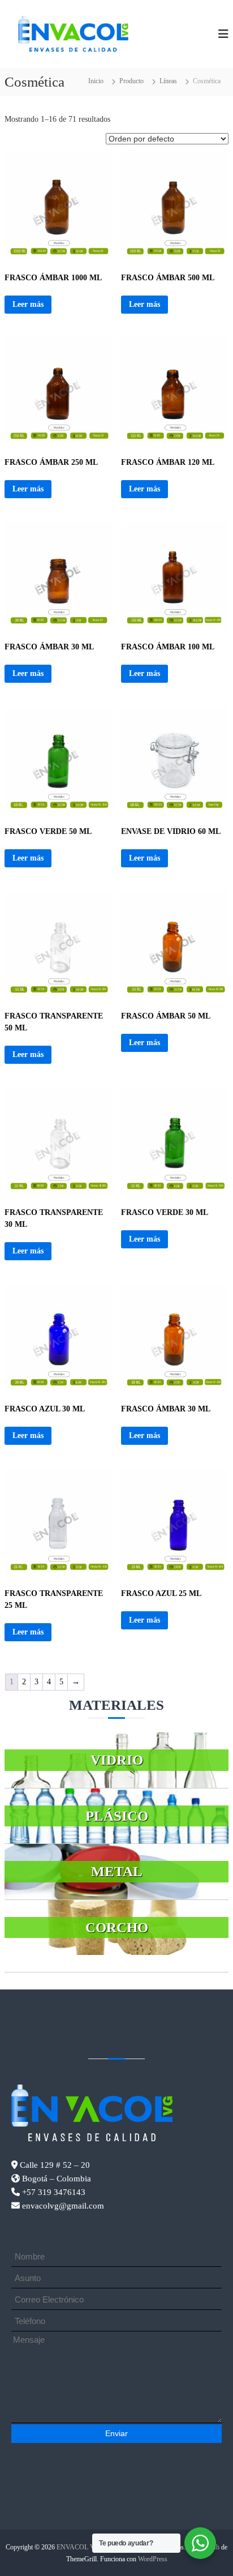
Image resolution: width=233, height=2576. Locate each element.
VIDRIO (117, 1760)
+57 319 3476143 (53, 2192)
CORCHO (117, 1927)
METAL (117, 1871)
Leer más (28, 304)
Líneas (168, 81)
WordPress (153, 2559)
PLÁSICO (117, 1816)
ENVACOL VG (78, 2547)
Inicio (96, 81)
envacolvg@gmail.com (63, 2206)
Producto (131, 81)
